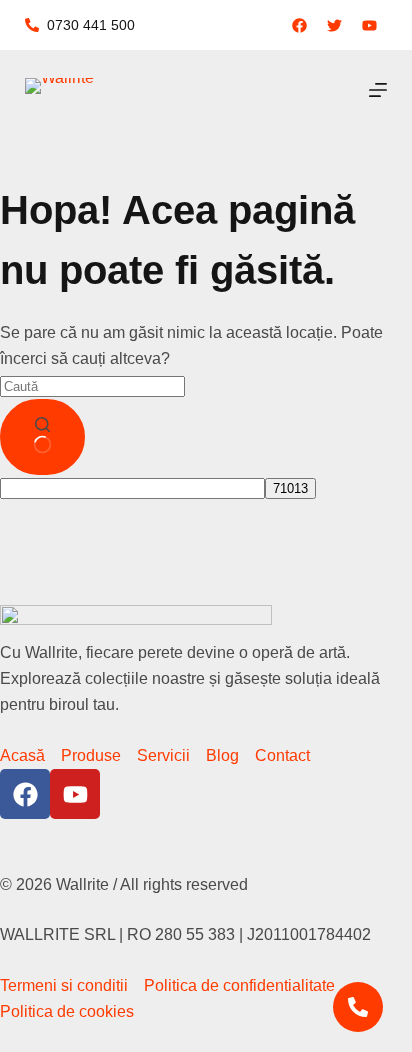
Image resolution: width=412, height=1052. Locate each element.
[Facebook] (25, 794)
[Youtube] (75, 794)
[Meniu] (378, 90)
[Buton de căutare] (42, 437)
